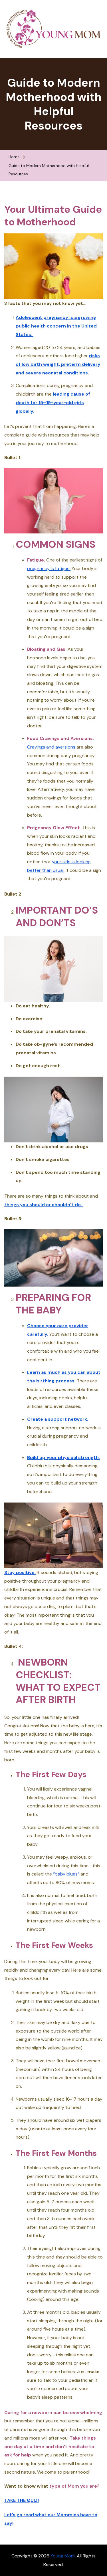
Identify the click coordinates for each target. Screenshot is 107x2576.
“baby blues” (66, 1874)
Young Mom (63, 2556)
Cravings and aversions (51, 747)
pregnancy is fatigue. (49, 568)
